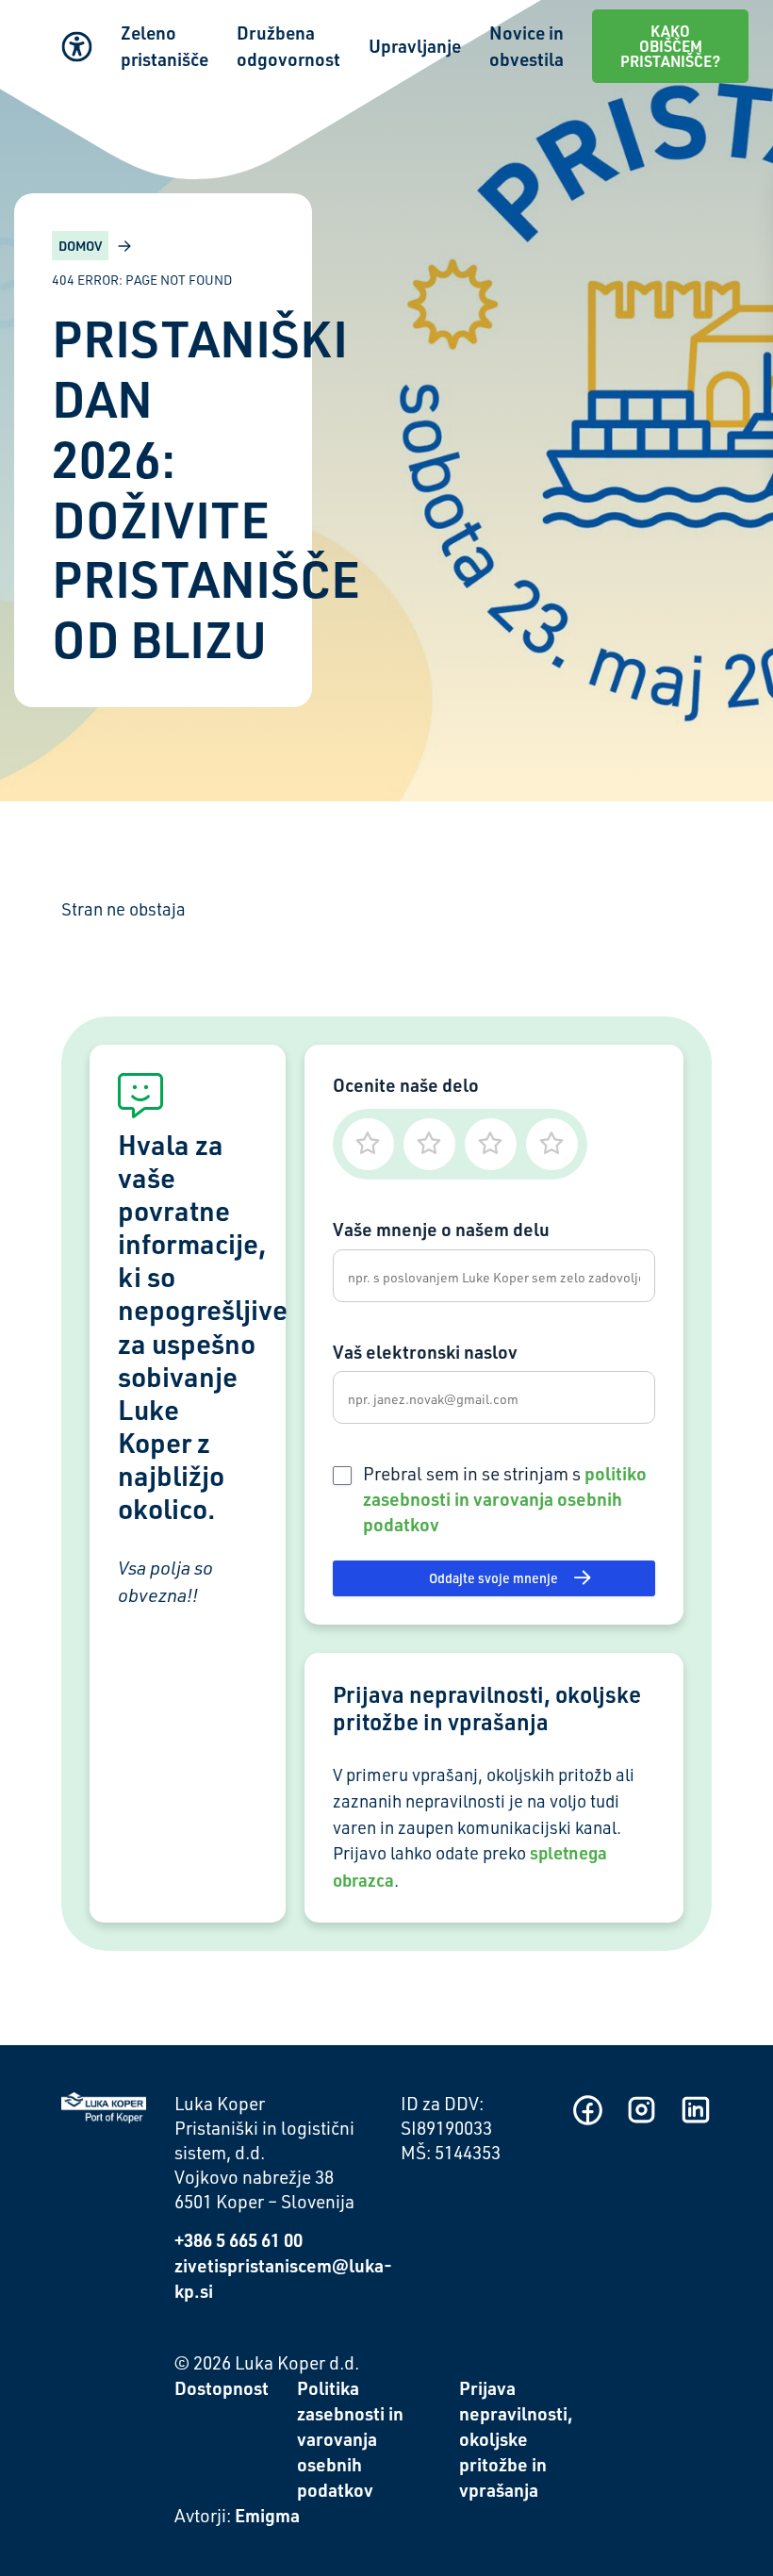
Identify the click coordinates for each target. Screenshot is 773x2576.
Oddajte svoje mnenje (493, 1578)
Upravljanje (415, 46)
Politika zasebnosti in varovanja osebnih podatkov (350, 2439)
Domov (80, 246)
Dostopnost (222, 2388)
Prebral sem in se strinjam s (505, 1499)
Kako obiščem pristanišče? (670, 46)
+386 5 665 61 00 (238, 2240)
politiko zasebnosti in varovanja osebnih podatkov (505, 1499)
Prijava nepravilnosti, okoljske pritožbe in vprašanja (516, 2439)
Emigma (267, 2515)
